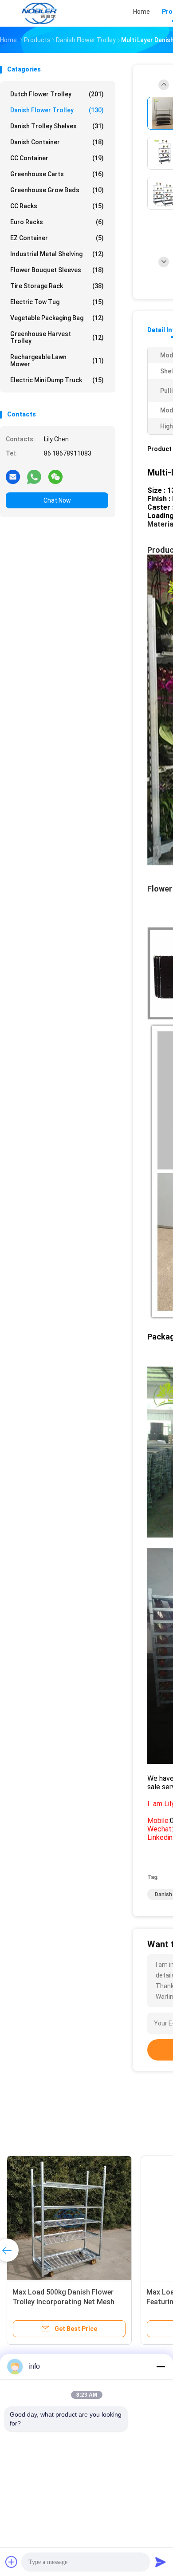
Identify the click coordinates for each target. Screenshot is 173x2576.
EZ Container (57, 238)
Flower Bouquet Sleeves (57, 270)
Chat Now (57, 500)
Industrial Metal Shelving (57, 254)
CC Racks (57, 206)
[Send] (161, 2562)
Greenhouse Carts (57, 174)
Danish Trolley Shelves (57, 126)
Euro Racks (57, 222)
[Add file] (12, 2562)
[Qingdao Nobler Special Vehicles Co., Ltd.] (39, 13)
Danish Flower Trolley (57, 110)
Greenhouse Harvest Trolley (57, 337)
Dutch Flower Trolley (57, 94)
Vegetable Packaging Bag (57, 318)
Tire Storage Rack (57, 286)
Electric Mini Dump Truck (57, 380)
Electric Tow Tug (57, 302)
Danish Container (57, 142)
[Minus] (161, 2366)
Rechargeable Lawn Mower (57, 361)
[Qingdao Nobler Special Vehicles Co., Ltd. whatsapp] (34, 476)
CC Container (57, 158)
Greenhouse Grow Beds (57, 190)
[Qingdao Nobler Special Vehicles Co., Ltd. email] (13, 476)
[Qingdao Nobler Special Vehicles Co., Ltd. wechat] (55, 476)
